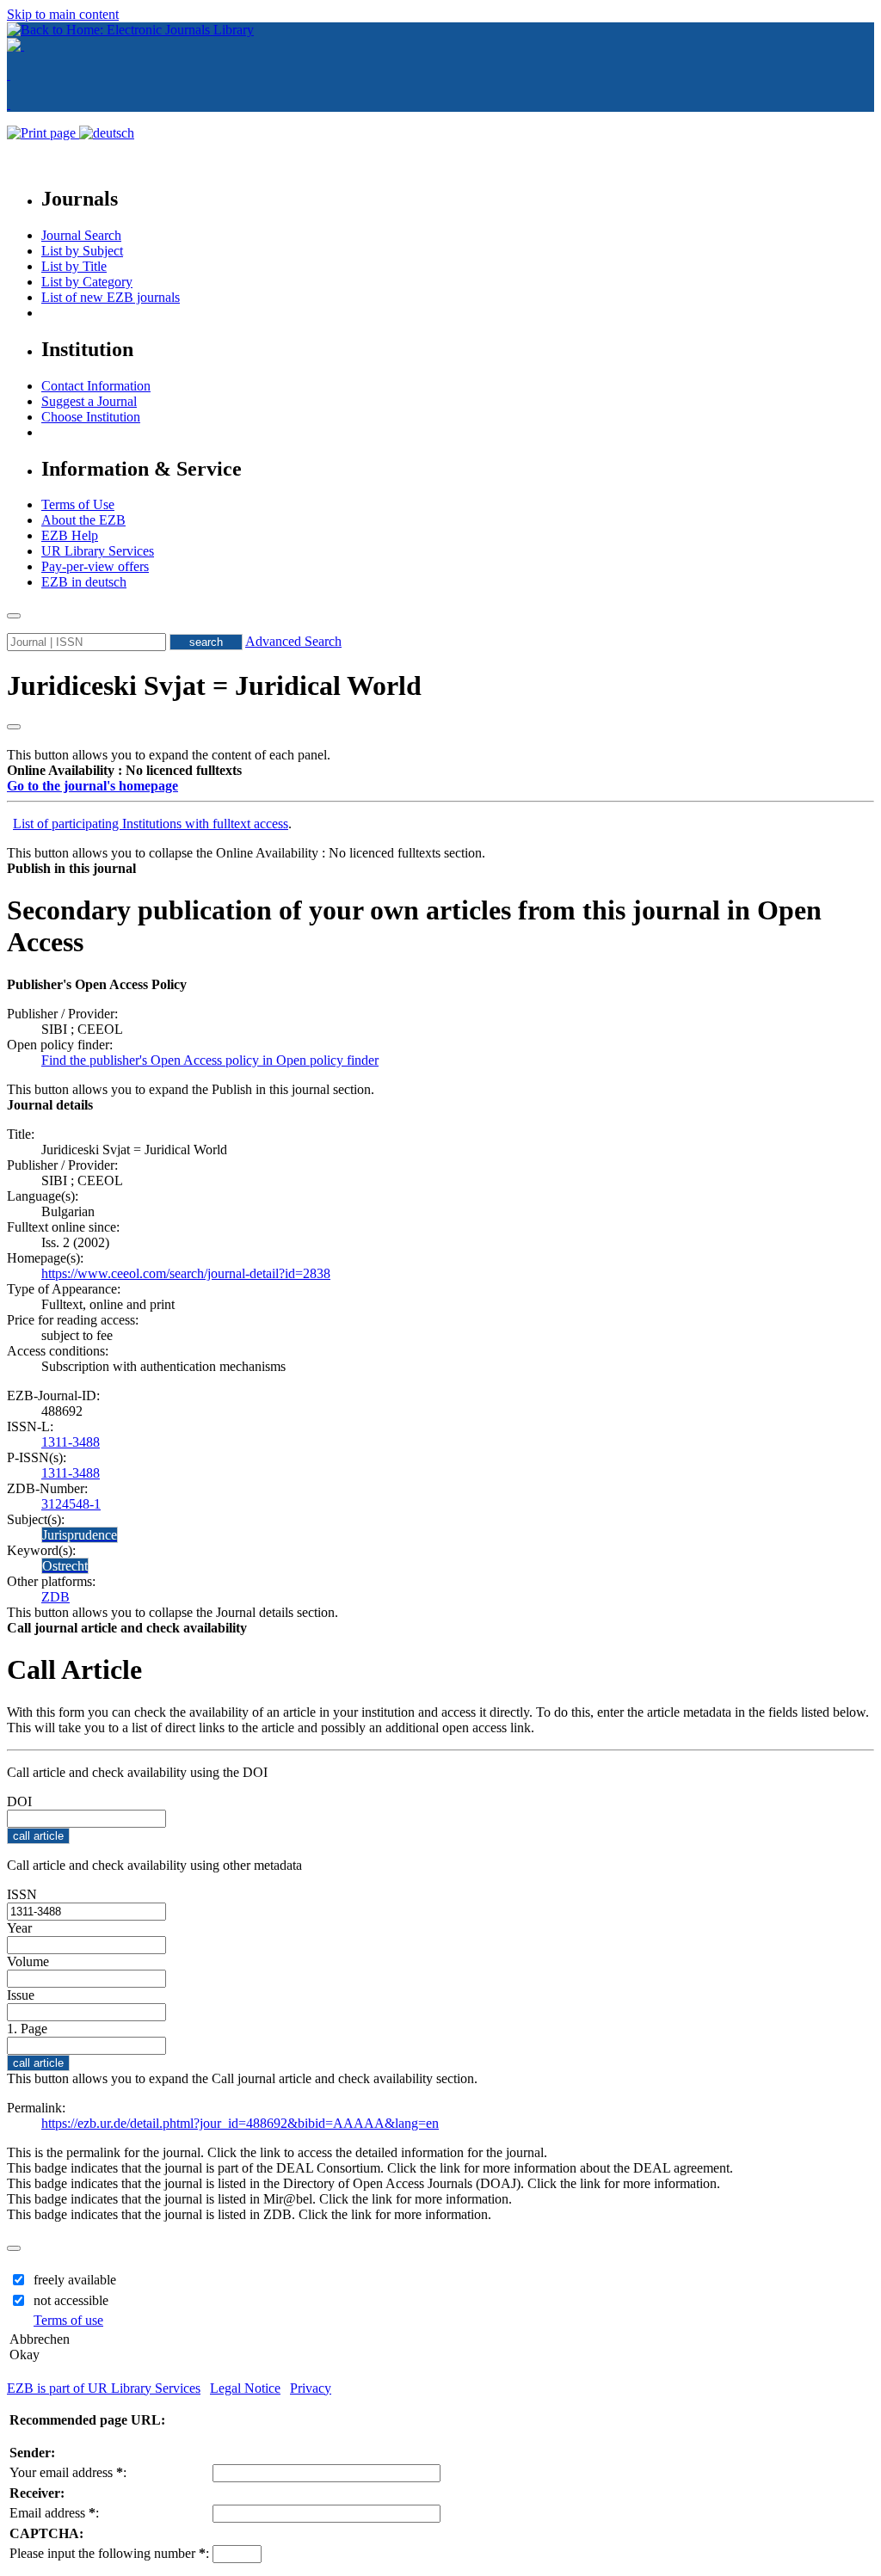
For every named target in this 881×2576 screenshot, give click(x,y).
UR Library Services (98, 551)
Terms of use (68, 2320)
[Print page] (43, 133)
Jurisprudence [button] (80, 1535)
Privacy (311, 2388)
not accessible (71, 2300)
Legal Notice (245, 2388)
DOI (19, 1801)
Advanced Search (293, 641)
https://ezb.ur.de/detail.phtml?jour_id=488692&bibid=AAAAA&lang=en (240, 2123)
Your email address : (68, 2472)
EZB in (84, 582)
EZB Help (70, 535)
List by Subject (82, 251)
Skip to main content (63, 14)
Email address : (54, 2513)
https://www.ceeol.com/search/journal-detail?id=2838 (186, 1273)
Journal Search (81, 235)
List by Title (74, 266)
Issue (21, 1995)
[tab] (440, 771)
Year (19, 1928)
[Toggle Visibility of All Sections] (14, 727)
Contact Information (96, 386)
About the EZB (83, 520)
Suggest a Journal (89, 401)
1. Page (27, 2029)
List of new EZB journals (111, 297)
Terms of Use (78, 504)
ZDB (55, 1597)
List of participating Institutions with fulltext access (151, 824)
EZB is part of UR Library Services (104, 2388)
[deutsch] (107, 133)
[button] (124, 770)
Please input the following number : (109, 2553)
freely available (75, 2280)
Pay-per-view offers (95, 566)
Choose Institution (91, 417)
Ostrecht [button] (65, 1566)
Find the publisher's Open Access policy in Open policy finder (210, 1060)
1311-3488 (71, 1442)
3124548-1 (71, 1504)
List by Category (87, 282)
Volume (28, 1961)
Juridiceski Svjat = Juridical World (214, 685)
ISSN (22, 1894)
